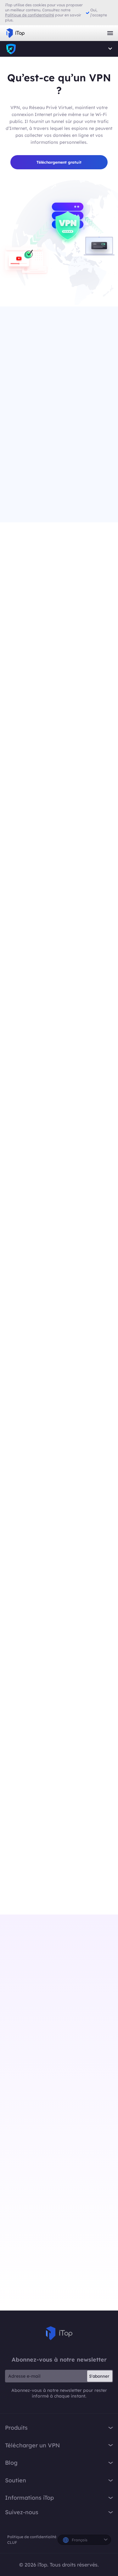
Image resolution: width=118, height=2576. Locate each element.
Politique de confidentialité (32, 2537)
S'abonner (99, 2376)
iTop (11, 49)
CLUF (12, 2542)
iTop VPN (15, 33)
